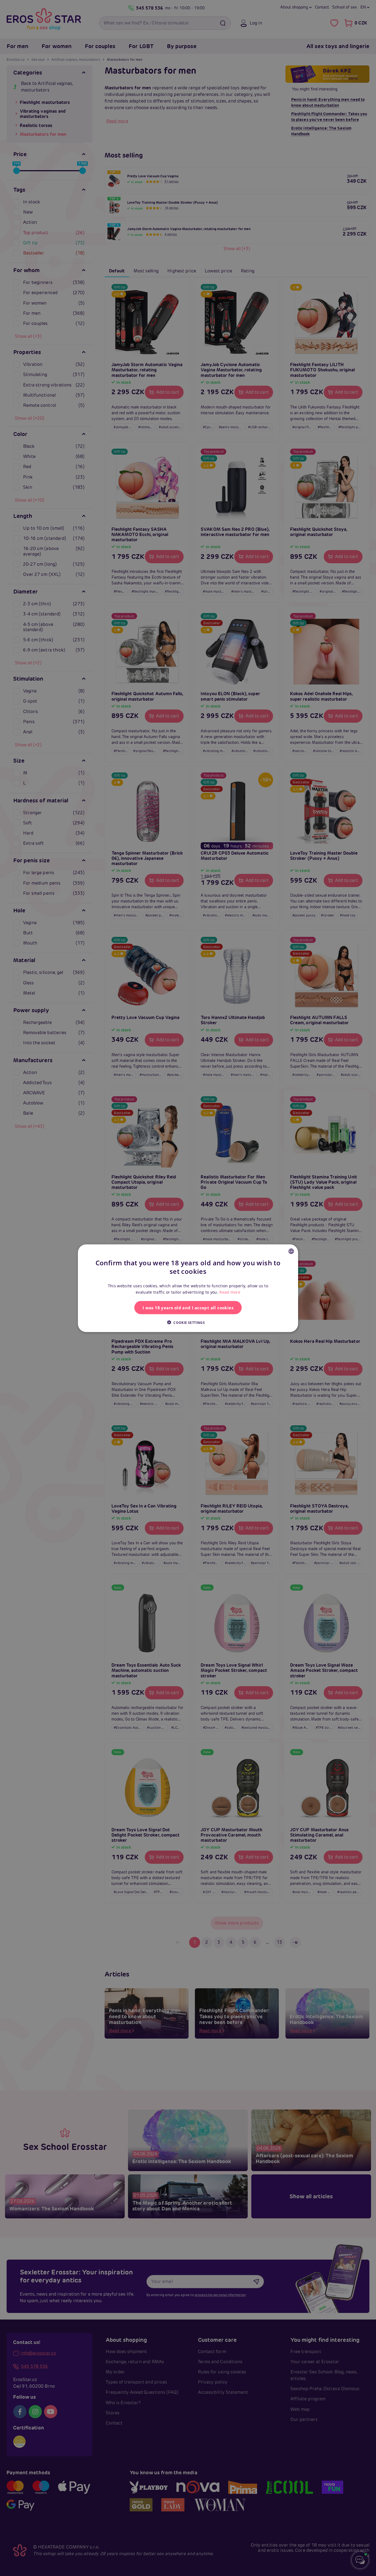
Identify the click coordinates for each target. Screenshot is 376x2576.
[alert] (188, 1288)
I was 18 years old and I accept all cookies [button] (188, 1307)
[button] (188, 1322)
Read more (230, 1292)
